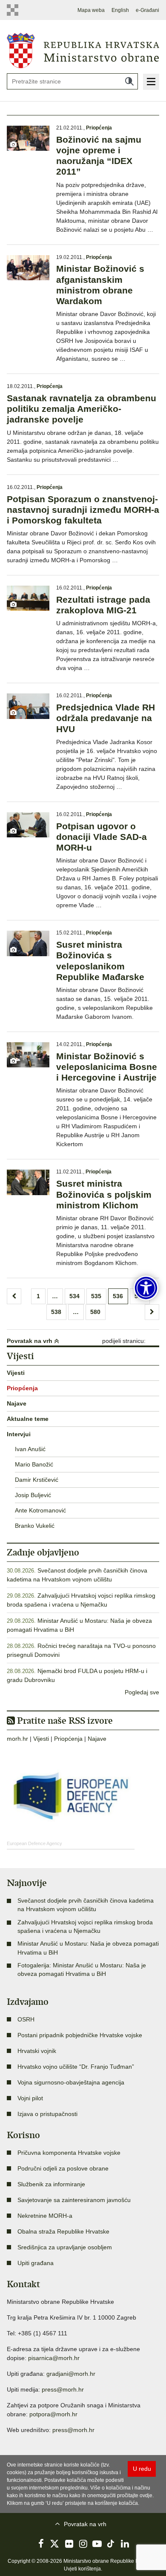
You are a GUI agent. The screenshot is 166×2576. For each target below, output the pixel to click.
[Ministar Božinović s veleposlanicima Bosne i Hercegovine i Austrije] (28, 1055)
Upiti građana (36, 2263)
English (120, 10)
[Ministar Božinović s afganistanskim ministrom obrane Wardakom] (28, 268)
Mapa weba (91, 10)
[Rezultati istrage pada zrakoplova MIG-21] (28, 598)
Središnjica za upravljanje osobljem (65, 2247)
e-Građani (147, 10)
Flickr (69, 2544)
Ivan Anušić (30, 1449)
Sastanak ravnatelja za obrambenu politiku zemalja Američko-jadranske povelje (82, 409)
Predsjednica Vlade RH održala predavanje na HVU (106, 718)
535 (96, 1296)
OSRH (26, 2019)
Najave (17, 1403)
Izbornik (151, 82)
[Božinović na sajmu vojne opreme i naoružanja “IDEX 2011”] (28, 138)
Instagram (83, 2544)
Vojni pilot (30, 2098)
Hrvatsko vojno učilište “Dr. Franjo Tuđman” (76, 2067)
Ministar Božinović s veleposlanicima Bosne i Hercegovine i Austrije (107, 1067)
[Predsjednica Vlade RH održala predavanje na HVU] (28, 706)
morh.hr (17, 1739)
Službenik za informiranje (51, 2184)
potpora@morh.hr (53, 2414)
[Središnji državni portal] (14, 10)
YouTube (97, 2544)
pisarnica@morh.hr (54, 2358)
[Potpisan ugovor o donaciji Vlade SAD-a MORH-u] (28, 825)
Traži (129, 81)
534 (74, 1296)
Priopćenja (99, 128)
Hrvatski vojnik (37, 2051)
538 (56, 1312)
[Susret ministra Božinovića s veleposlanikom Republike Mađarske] (28, 943)
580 (95, 1312)
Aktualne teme (28, 1419)
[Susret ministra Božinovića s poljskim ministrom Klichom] (28, 1182)
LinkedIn (125, 2544)
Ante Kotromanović (40, 1510)
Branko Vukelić (35, 1526)
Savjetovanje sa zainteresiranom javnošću (74, 2200)
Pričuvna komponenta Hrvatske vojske (69, 2153)
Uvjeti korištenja (82, 2569)
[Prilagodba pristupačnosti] (146, 1288)
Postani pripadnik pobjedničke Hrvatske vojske (80, 2035)
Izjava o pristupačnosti (47, 2114)
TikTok (111, 2544)
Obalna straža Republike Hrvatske (63, 2231)
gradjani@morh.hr (71, 2374)
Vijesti (16, 1373)
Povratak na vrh (30, 1341)
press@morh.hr (63, 2389)
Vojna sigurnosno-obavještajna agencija (71, 2082)
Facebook (41, 2544)
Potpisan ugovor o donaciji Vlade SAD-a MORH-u (102, 837)
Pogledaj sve (142, 1692)
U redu (142, 2469)
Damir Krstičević (37, 1480)
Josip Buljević (33, 1495)
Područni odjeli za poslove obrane (63, 2168)
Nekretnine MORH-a (45, 2216)
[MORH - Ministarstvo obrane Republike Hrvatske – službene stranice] (83, 50)
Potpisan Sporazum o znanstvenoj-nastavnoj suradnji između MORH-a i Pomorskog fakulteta (83, 510)
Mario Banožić (34, 1464)
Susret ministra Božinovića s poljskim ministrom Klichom (104, 1194)
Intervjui (19, 1434)
